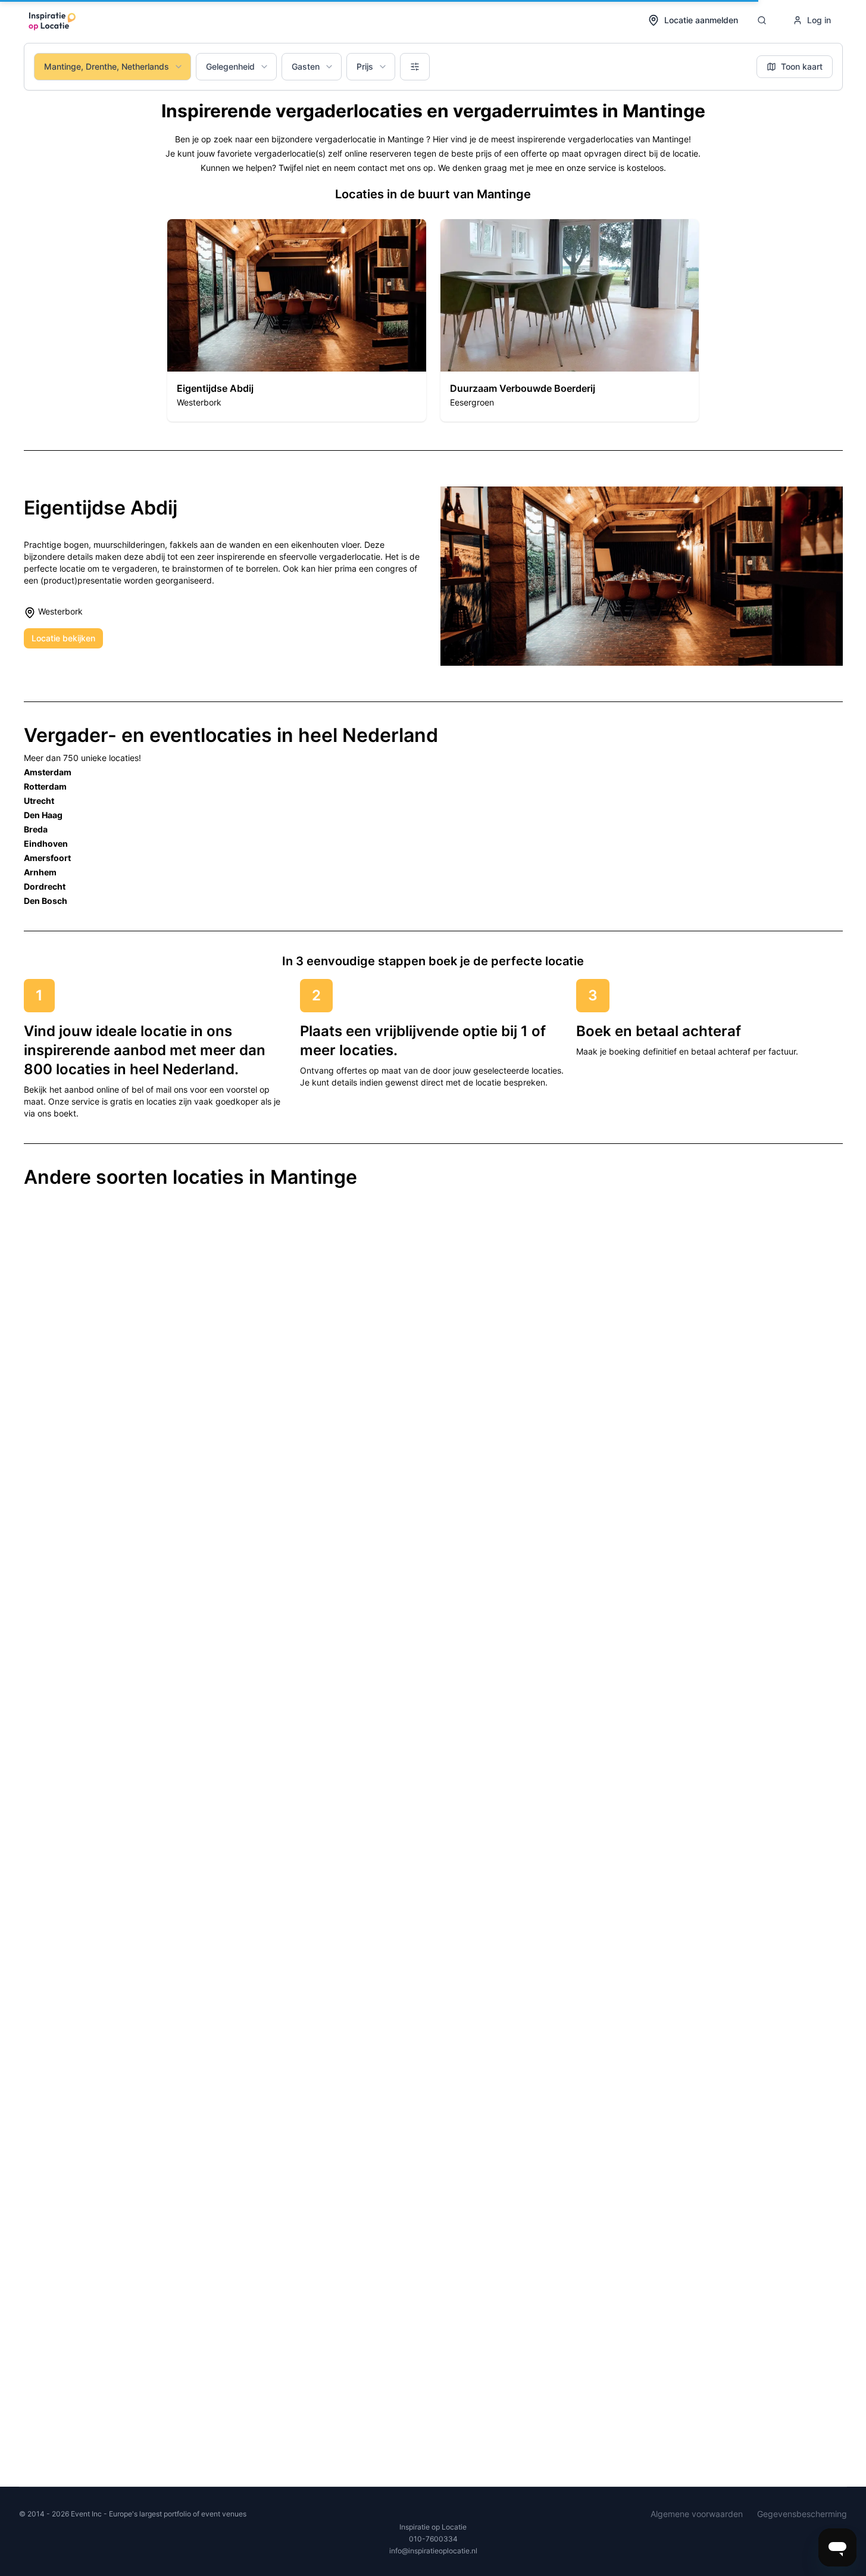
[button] (297, 320)
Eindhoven (46, 843)
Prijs (365, 66)
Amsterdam (48, 772)
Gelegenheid (230, 66)
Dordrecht (45, 886)
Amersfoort (47, 858)
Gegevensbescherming (802, 2514)
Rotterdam (45, 786)
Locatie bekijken (63, 638)
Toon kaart (802, 66)
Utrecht (39, 801)
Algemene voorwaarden (697, 2514)
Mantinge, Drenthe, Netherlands (107, 66)
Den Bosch (46, 901)
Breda (36, 829)
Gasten (306, 66)
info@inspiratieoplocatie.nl (433, 2551)
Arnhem (40, 872)
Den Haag (43, 815)
